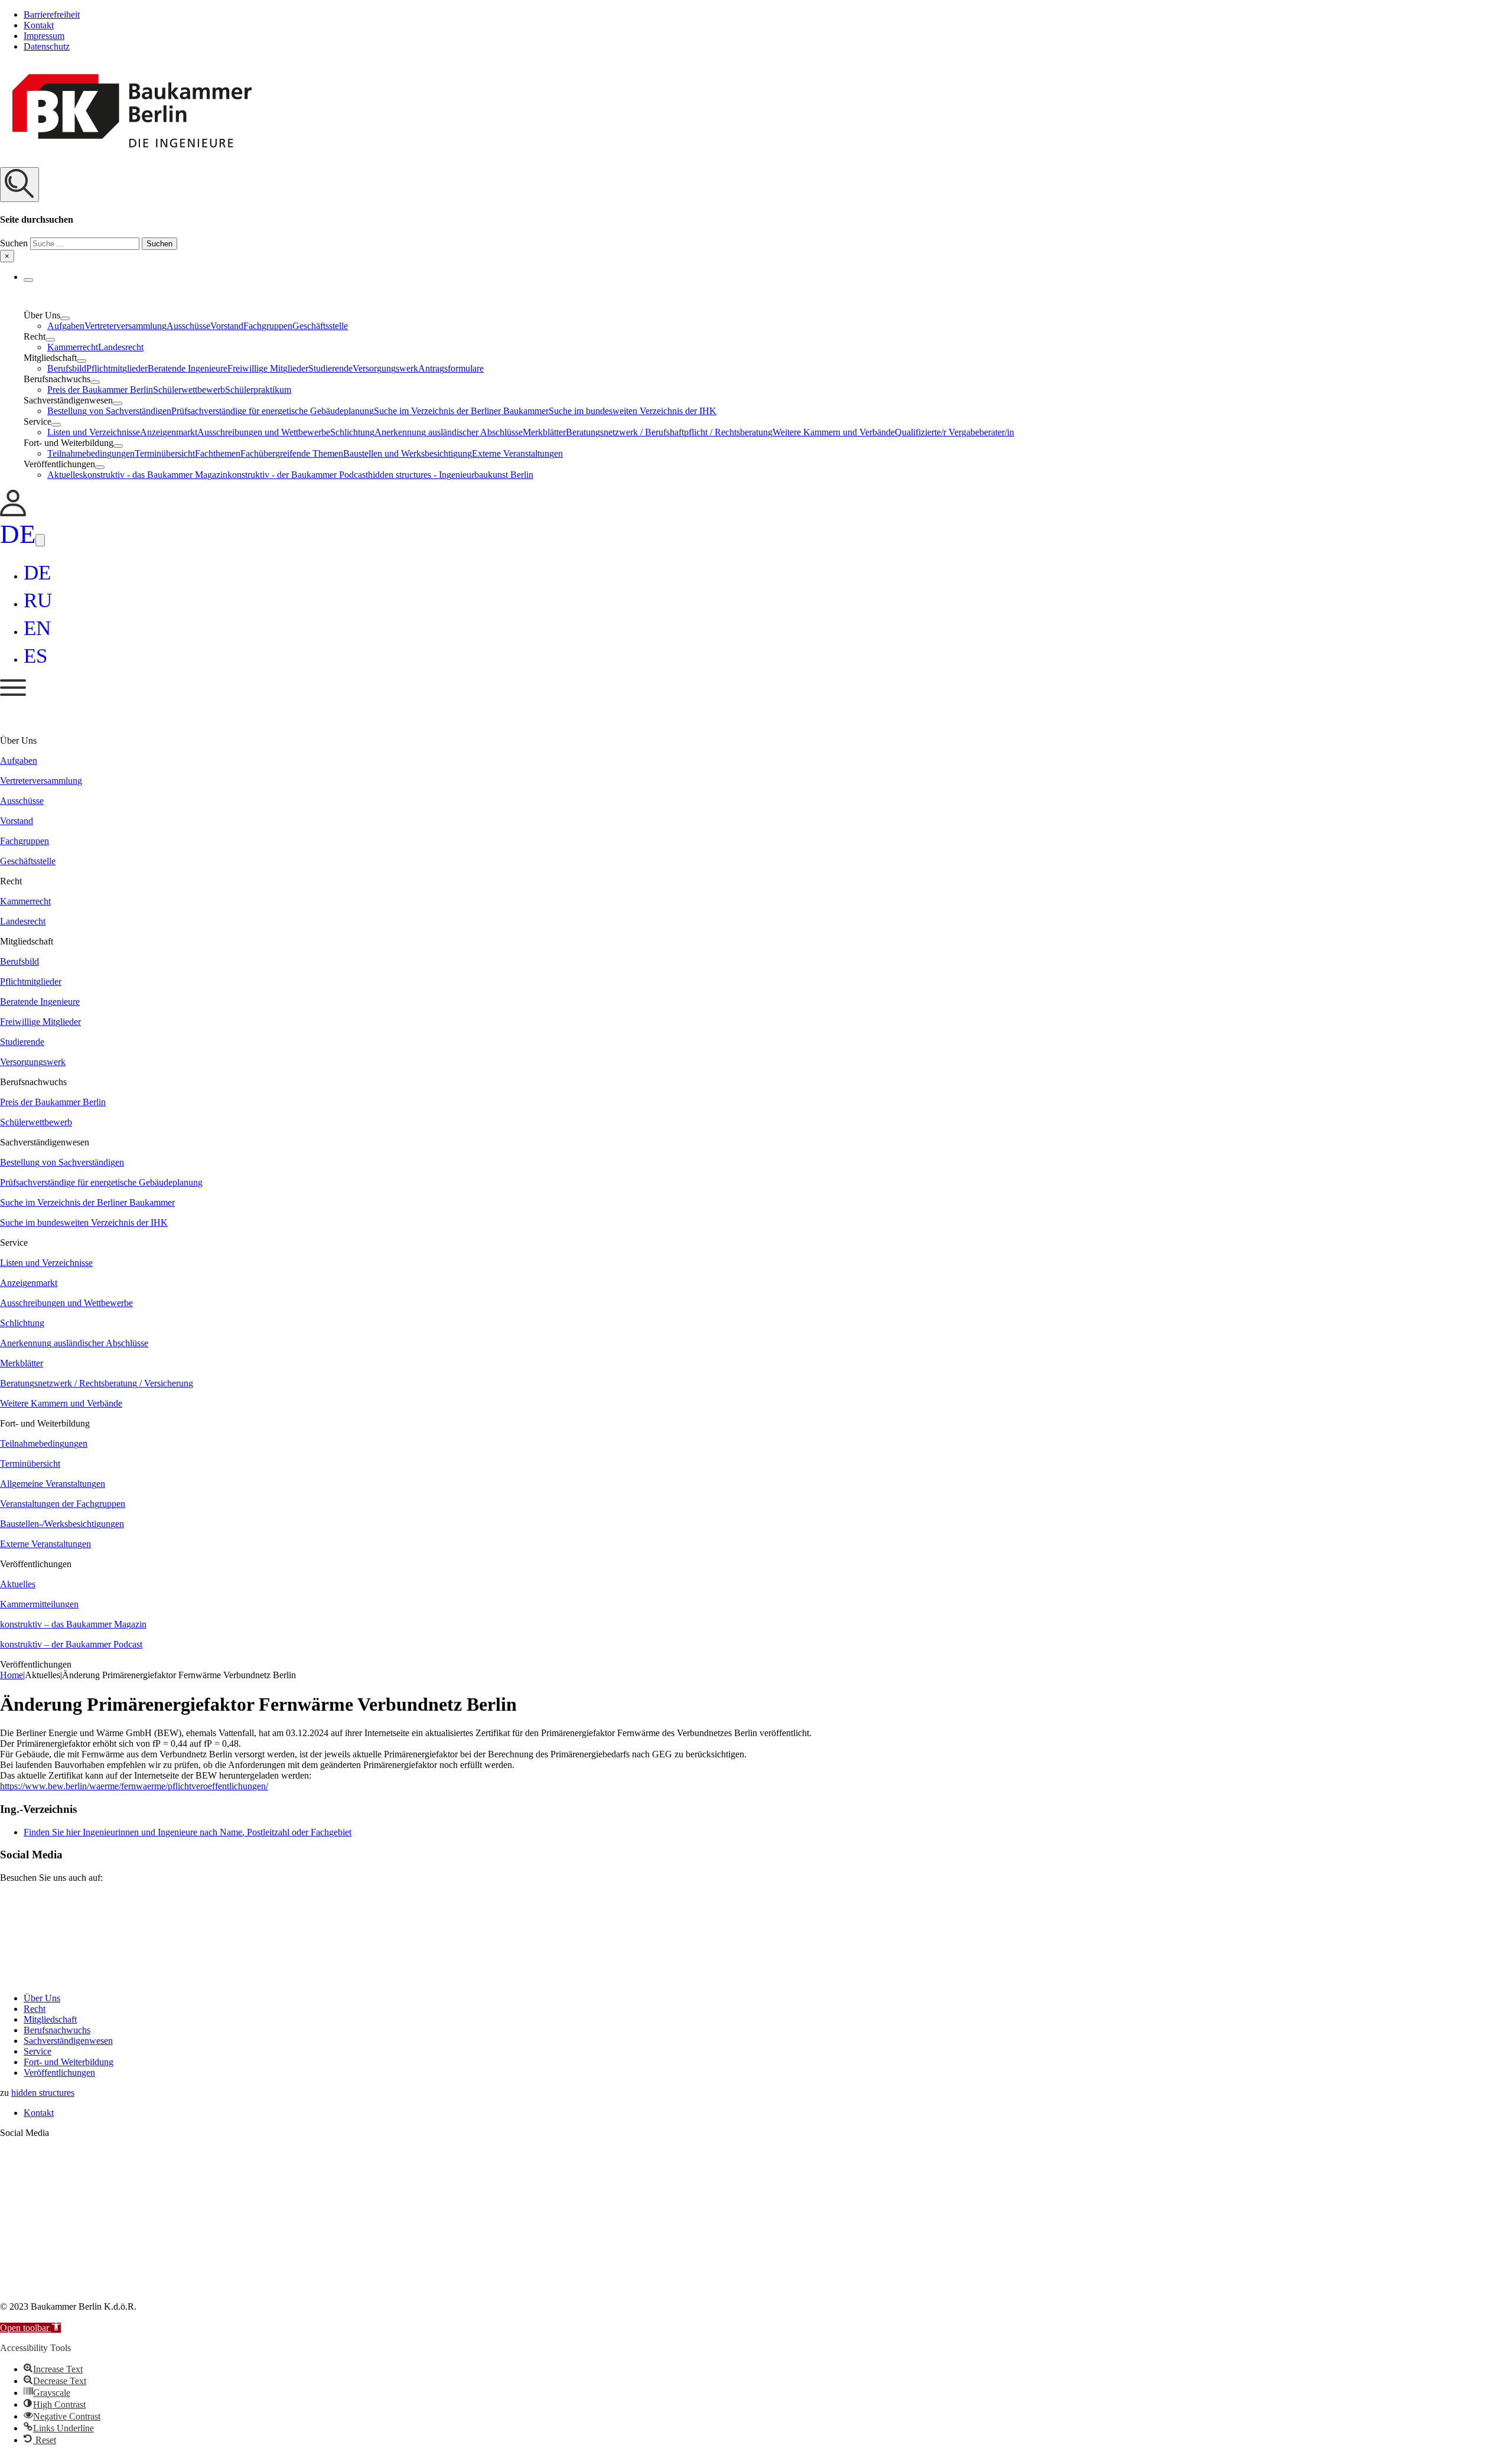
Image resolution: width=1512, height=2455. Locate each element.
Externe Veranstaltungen (517, 453)
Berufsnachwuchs (57, 2030)
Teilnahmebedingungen (91, 453)
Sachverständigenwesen (68, 2041)
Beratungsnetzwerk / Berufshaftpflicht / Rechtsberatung (669, 432)
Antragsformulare (451, 368)
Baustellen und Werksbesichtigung (408, 453)
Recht (35, 2009)
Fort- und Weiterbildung (69, 2062)
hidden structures (43, 2093)
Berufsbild (67, 368)
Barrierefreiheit (52, 14)
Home (12, 1675)
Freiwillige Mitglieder (268, 368)
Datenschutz (47, 46)
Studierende (330, 368)
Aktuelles (65, 475)
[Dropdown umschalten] (28, 280)
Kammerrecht (73, 347)
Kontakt (39, 25)
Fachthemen (218, 453)
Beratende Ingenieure (188, 368)
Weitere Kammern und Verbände (834, 432)
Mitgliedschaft (50, 2019)
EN (37, 628)
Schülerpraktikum (258, 390)
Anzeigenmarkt (169, 432)
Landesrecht (121, 347)
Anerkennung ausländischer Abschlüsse (449, 432)
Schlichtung (352, 432)
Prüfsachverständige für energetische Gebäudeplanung (273, 411)
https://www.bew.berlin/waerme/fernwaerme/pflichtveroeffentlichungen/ (134, 1786)
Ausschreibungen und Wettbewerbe (264, 432)
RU (38, 600)
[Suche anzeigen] (19, 185)
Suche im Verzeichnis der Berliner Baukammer (461, 411)
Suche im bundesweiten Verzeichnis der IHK (633, 411)
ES (35, 656)
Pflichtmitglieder (117, 368)
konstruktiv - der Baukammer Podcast (298, 475)
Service (38, 2051)
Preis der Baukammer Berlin (100, 390)
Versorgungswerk (385, 368)
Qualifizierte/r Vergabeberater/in (954, 432)
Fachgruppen (268, 326)
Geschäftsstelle (320, 326)
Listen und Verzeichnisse (94, 432)
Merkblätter (544, 432)
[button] (756, 215)
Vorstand (227, 326)
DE (18, 534)
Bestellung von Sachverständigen (109, 411)
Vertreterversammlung (126, 326)
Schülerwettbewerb (189, 390)
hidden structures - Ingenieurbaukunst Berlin (451, 475)
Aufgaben (66, 326)
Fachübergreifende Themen (292, 453)
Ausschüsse (188, 326)
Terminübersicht (165, 453)
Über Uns (42, 1998)
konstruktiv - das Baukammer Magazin (155, 475)
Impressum (44, 36)
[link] (13, 513)
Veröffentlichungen (59, 2073)
